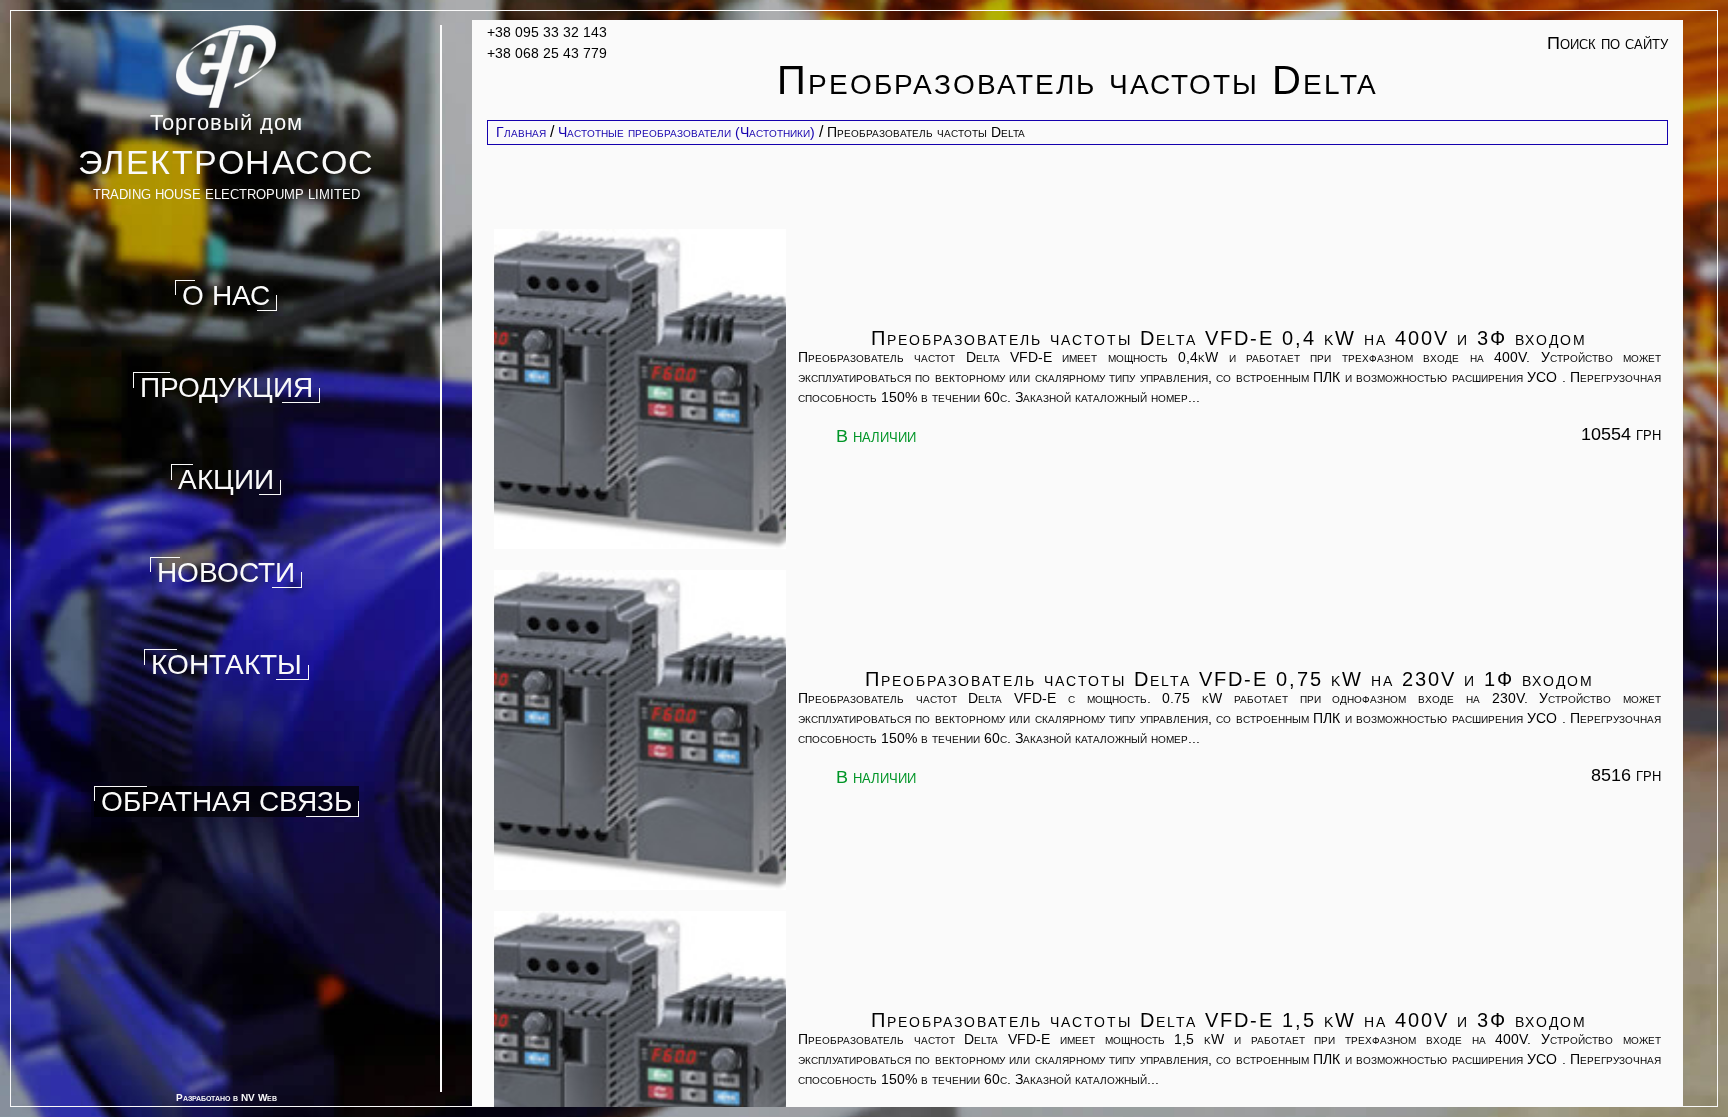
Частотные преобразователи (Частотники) (686, 132)
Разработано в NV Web (226, 1097)
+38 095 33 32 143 (547, 32)
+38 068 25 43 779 (547, 52)
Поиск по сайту (1607, 43)
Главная (521, 132)
